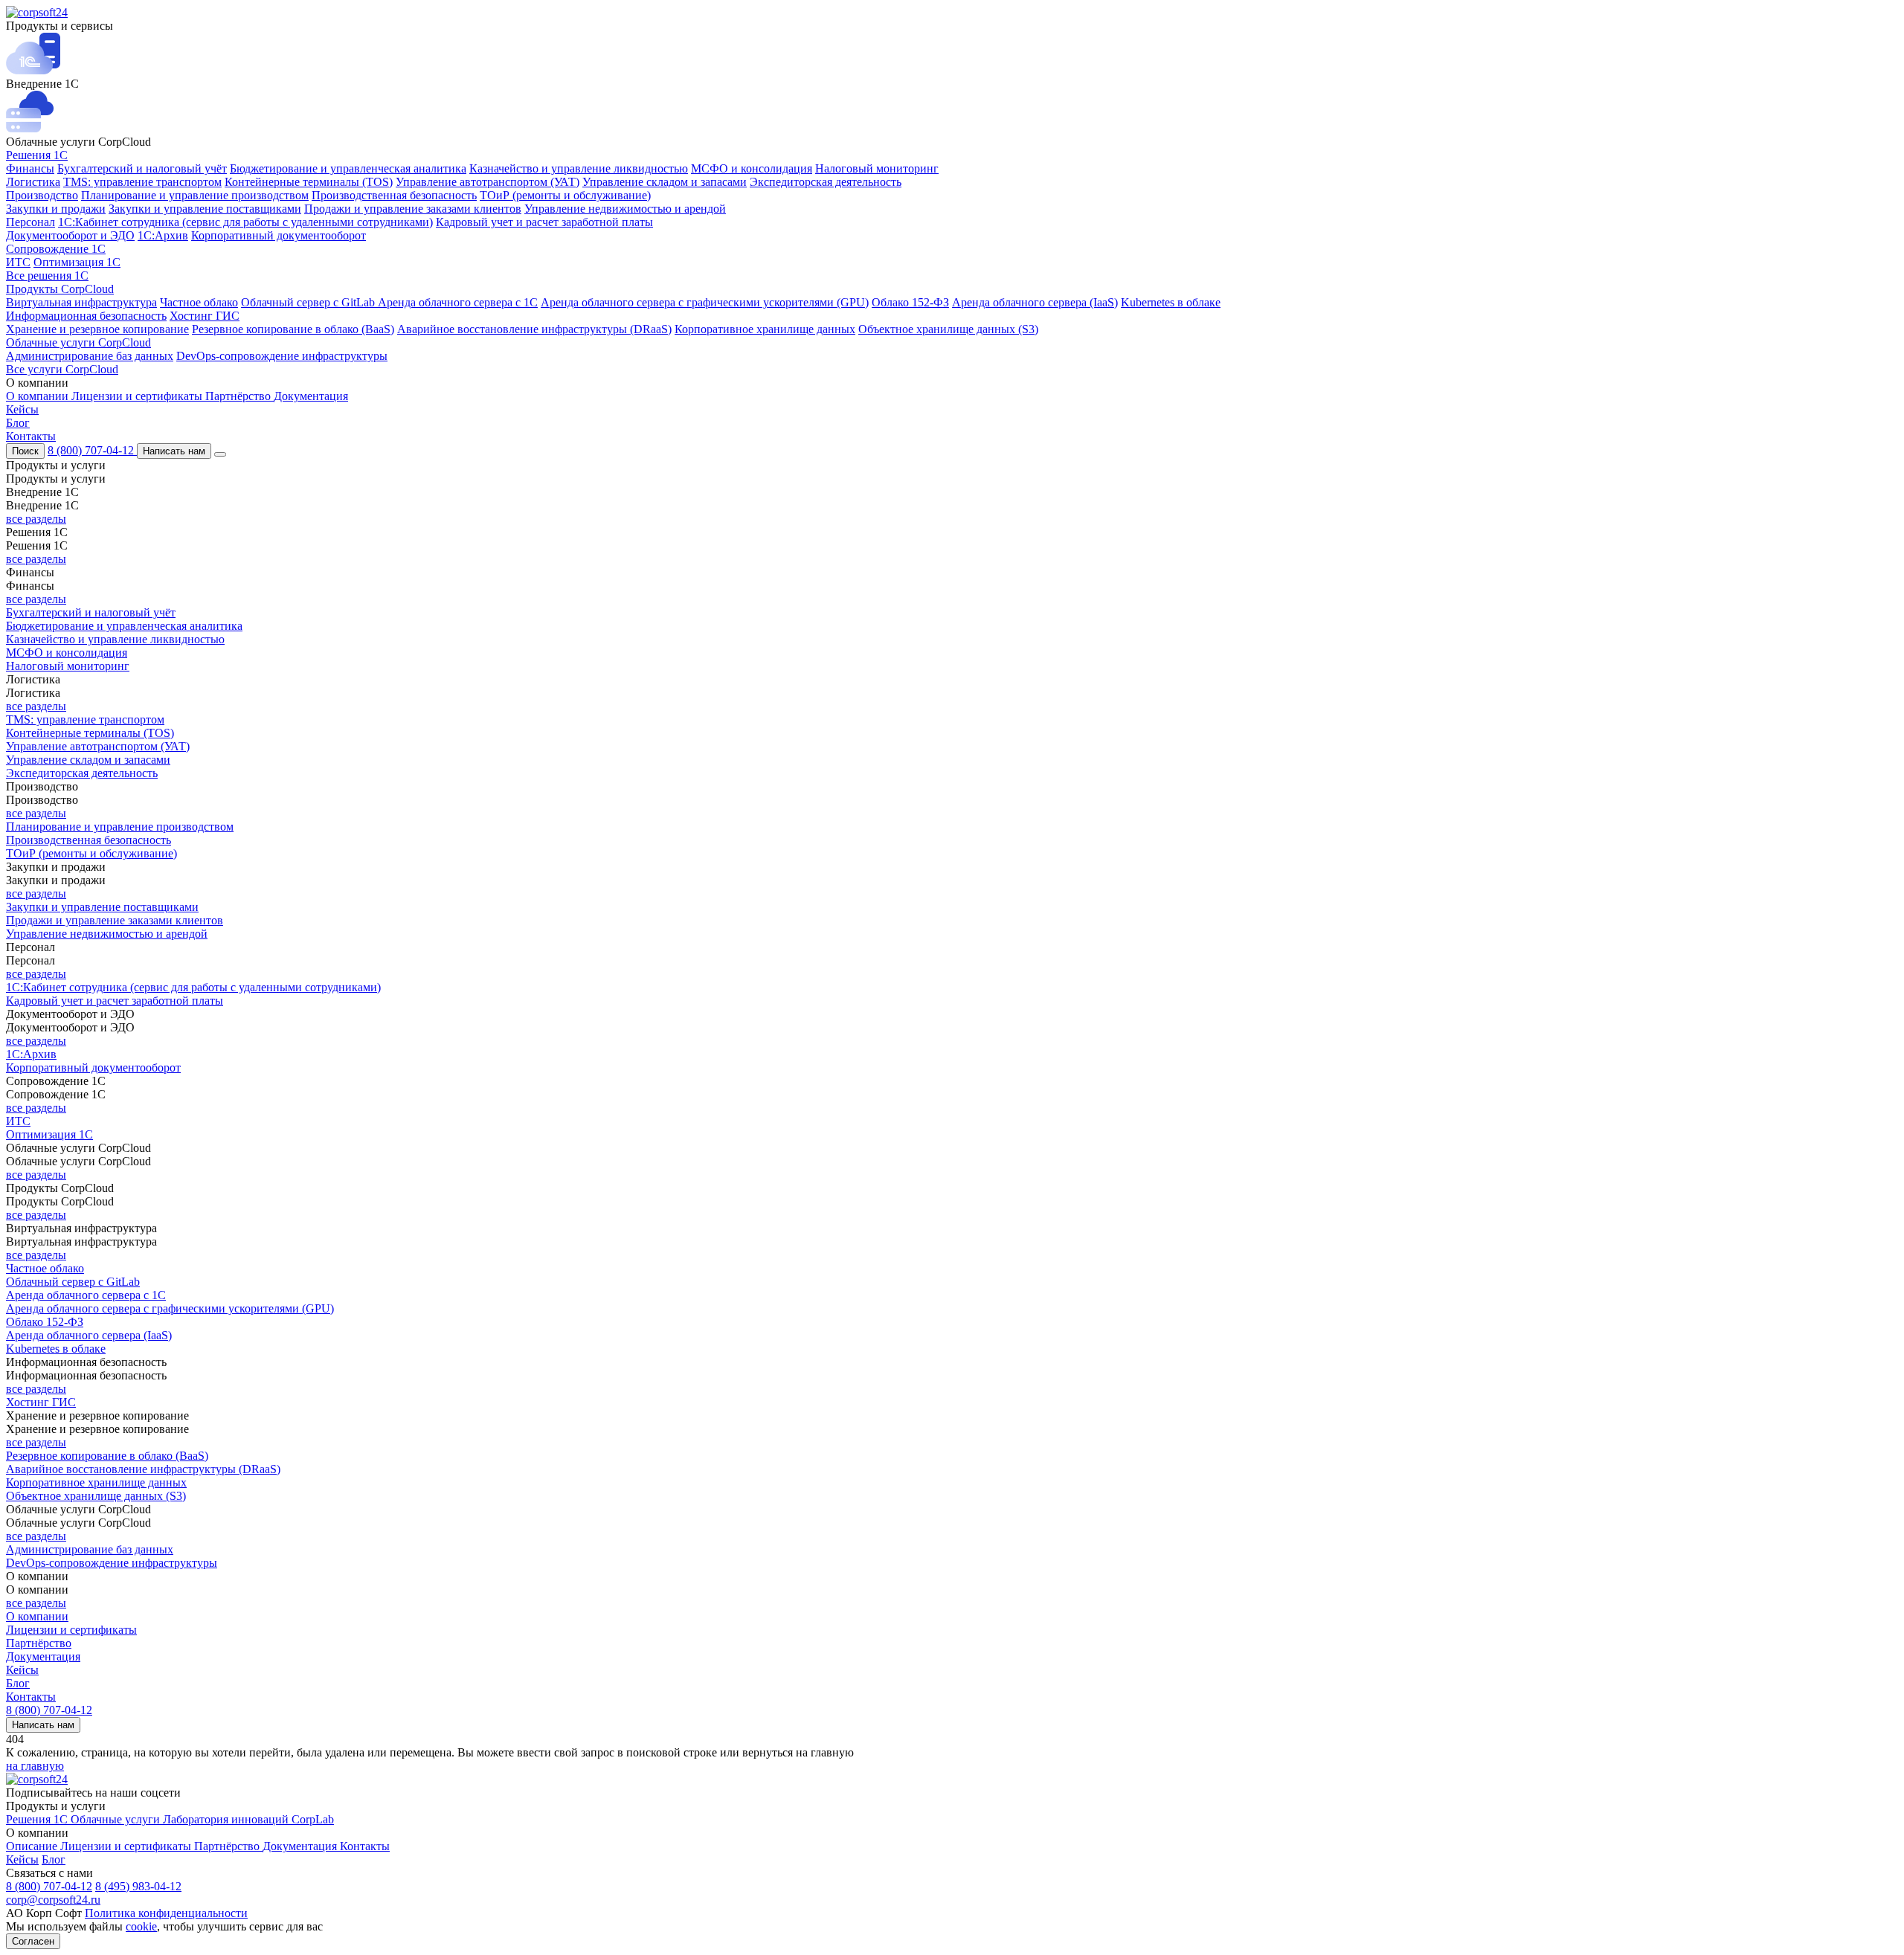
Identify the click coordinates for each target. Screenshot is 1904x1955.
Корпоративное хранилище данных (765, 329)
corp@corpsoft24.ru (53, 1900)
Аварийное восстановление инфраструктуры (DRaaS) (534, 329)
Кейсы (22, 409)
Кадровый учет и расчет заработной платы (544, 222)
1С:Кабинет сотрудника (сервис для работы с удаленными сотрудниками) (245, 222)
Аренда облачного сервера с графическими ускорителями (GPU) (705, 302)
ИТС (18, 262)
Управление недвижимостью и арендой (625, 209)
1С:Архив (163, 235)
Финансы (30, 168)
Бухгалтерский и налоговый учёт (142, 168)
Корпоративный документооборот (279, 235)
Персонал (30, 222)
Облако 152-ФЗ (910, 302)
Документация (311, 396)
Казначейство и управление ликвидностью (579, 168)
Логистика (33, 182)
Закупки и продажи (56, 209)
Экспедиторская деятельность (826, 182)
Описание (33, 1846)
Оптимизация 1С (77, 262)
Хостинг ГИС (205, 316)
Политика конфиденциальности (166, 1913)
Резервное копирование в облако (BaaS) (293, 329)
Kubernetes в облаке (1171, 302)
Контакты (31, 436)
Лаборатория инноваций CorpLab (248, 1819)
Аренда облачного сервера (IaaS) (1035, 302)
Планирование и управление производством (195, 195)
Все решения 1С (47, 276)
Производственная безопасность (394, 195)
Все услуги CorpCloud (62, 369)
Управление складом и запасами (665, 182)
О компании (39, 396)
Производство (42, 195)
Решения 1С (37, 155)
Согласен (33, 1941)
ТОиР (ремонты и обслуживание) (565, 195)
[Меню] (220, 454)
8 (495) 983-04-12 (138, 1886)
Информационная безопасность (86, 316)
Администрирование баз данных (90, 356)
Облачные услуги (117, 1819)
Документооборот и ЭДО (70, 235)
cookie (141, 1926)
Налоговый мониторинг (877, 168)
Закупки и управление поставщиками (205, 209)
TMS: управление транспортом (142, 182)
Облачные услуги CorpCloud (78, 342)
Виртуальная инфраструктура (81, 302)
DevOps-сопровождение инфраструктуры (282, 356)
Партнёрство (239, 396)
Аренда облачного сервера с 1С (458, 302)
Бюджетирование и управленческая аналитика (348, 168)
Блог (18, 423)
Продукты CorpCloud (60, 289)
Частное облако (199, 302)
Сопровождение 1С (56, 249)
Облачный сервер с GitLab (309, 302)
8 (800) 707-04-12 (92, 450)
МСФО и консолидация (752, 168)
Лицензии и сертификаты (138, 396)
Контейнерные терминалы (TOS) (309, 182)
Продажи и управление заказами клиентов (413, 209)
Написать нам (174, 451)
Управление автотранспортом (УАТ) (488, 182)
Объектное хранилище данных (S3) (948, 329)
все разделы (36, 519)
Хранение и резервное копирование (97, 329)
